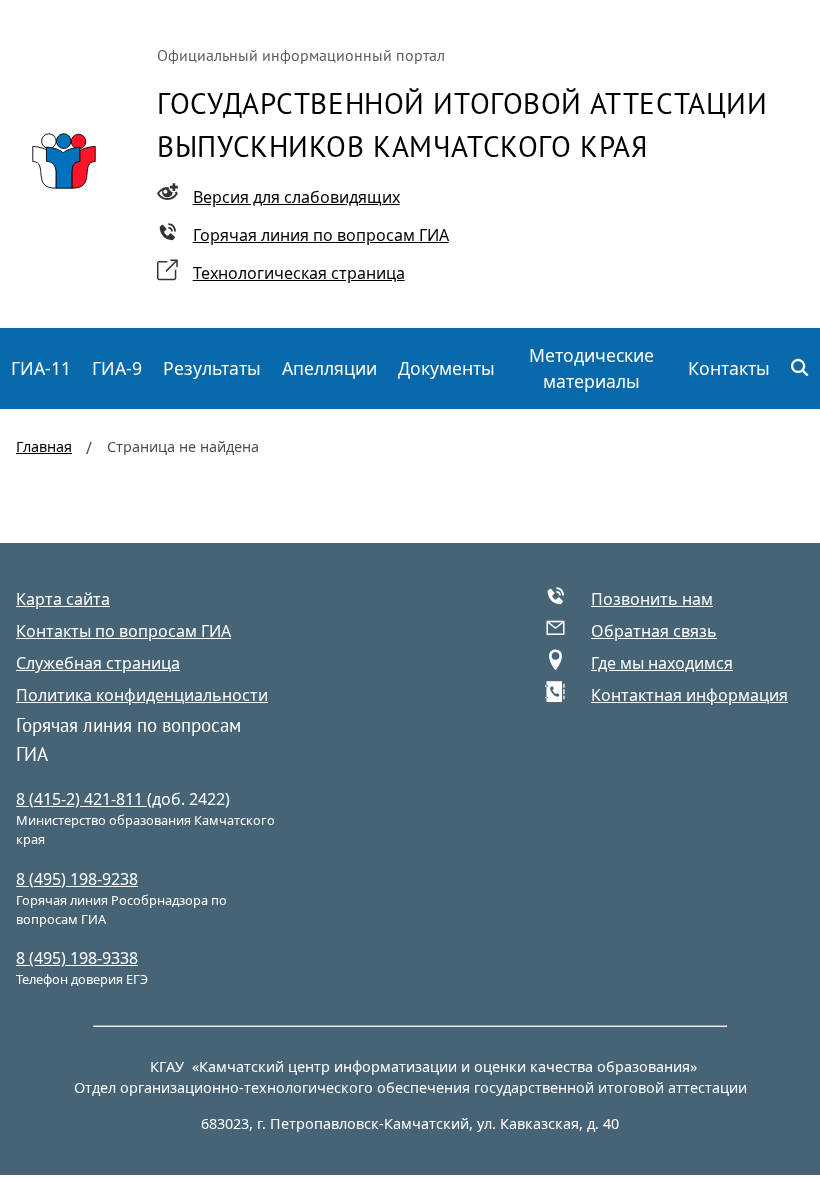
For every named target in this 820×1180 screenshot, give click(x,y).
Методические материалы (591, 368)
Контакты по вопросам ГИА (123, 631)
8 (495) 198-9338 (77, 958)
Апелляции (329, 368)
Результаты (212, 368)
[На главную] (64, 160)
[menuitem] (40, 368)
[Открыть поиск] (800, 368)
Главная (44, 446)
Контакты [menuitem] (729, 368)
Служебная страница (98, 663)
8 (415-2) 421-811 (81, 799)
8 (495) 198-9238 (77, 879)
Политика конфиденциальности (142, 695)
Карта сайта (63, 599)
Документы (446, 368)
